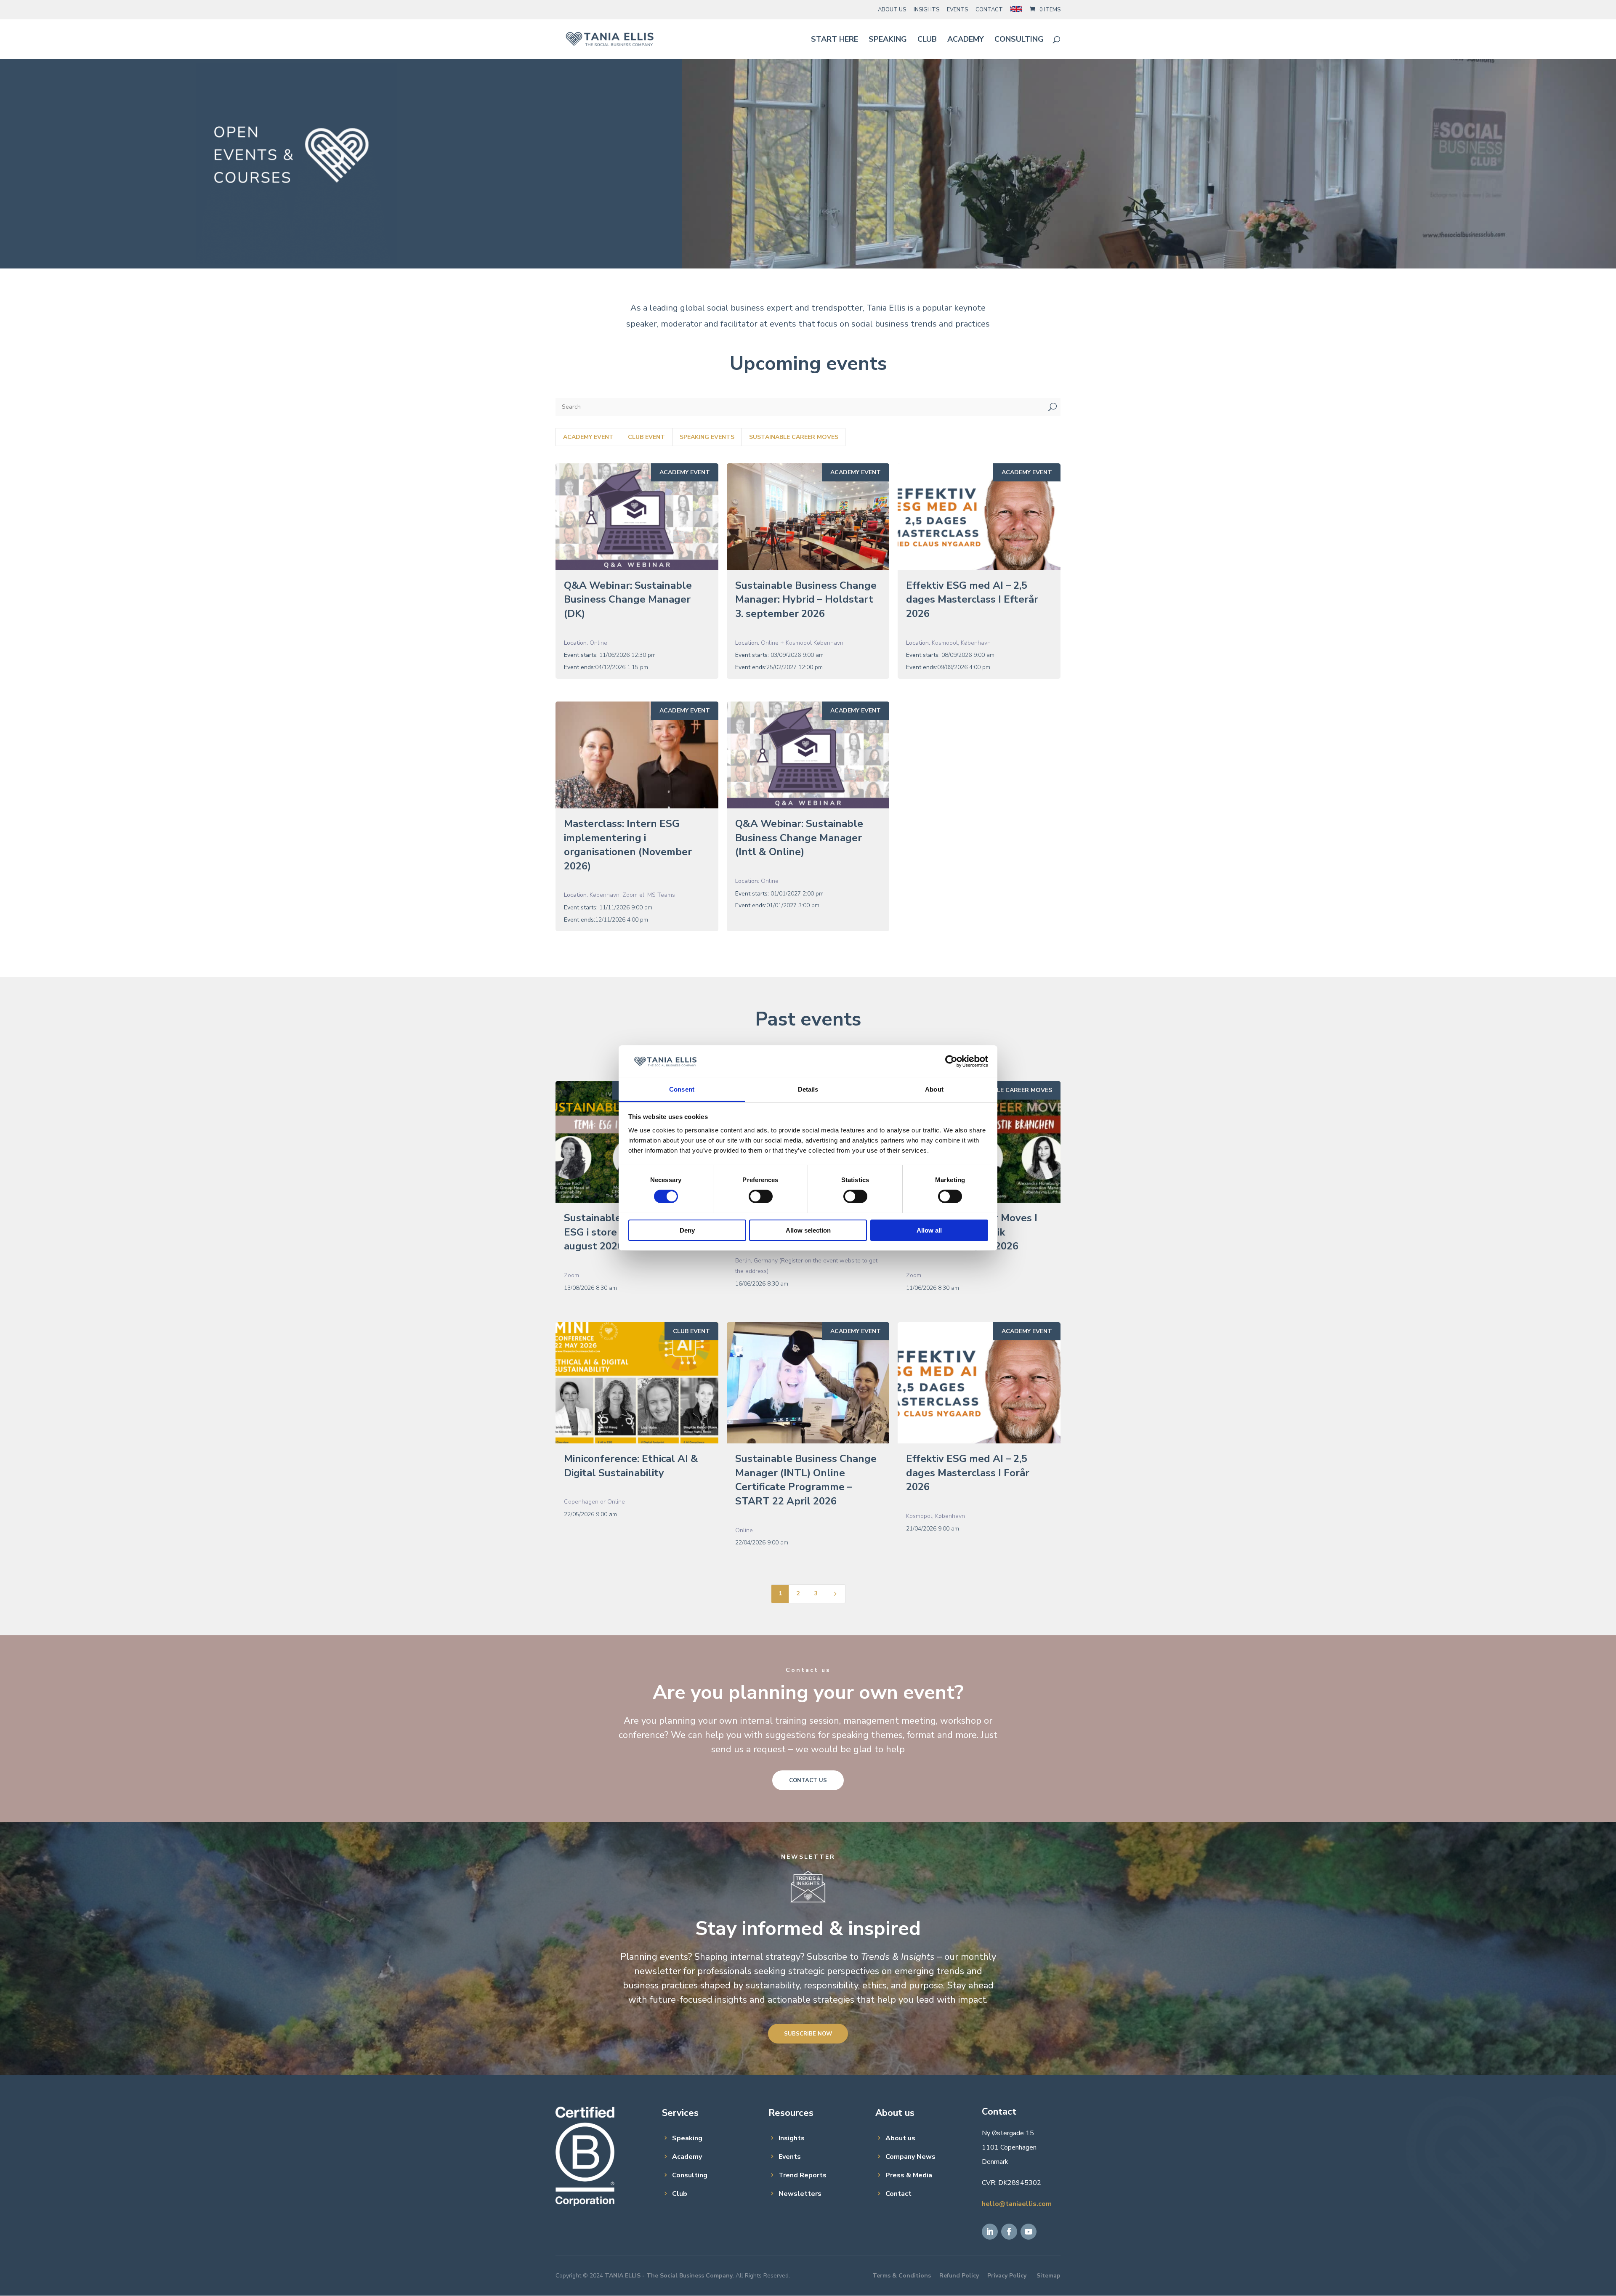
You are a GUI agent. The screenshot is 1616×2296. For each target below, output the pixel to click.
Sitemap (1049, 2276)
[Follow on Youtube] (1029, 2232)
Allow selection (808, 1230)
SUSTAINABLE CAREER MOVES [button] (794, 437)
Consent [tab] (682, 1089)
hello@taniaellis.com (1017, 2204)
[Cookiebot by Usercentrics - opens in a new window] (951, 1061)
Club (927, 40)
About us (900, 2138)
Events (957, 10)
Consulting (1019, 40)
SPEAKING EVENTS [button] (707, 437)
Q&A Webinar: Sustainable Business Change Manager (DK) (628, 599)
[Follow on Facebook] (1009, 2232)
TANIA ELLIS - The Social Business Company (669, 2276)
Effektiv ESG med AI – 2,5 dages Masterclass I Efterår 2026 (972, 599)
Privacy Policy (1007, 2276)
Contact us (808, 1780)
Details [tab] (808, 1089)
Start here (835, 40)
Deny (687, 1230)
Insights (926, 10)
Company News (910, 2157)
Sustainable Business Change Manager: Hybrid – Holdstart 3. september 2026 (806, 599)
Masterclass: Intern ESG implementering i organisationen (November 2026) (628, 845)
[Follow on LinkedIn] (990, 2232)
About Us (892, 10)
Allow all (929, 1230)
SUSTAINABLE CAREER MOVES (1007, 1090)
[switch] (761, 1196)
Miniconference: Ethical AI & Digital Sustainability (631, 1466)
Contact (989, 10)
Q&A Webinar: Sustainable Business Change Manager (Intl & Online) (799, 838)
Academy (966, 40)
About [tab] (934, 1089)
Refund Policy (959, 2276)
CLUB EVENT (691, 1331)
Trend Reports (803, 2175)
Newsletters (800, 2194)
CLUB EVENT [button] (646, 437)
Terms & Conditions (902, 2276)
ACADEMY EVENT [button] (588, 437)
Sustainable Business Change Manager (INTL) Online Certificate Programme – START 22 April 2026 (806, 1480)
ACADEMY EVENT (685, 472)
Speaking (888, 40)
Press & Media (909, 2175)
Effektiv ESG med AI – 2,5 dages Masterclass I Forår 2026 (968, 1473)
